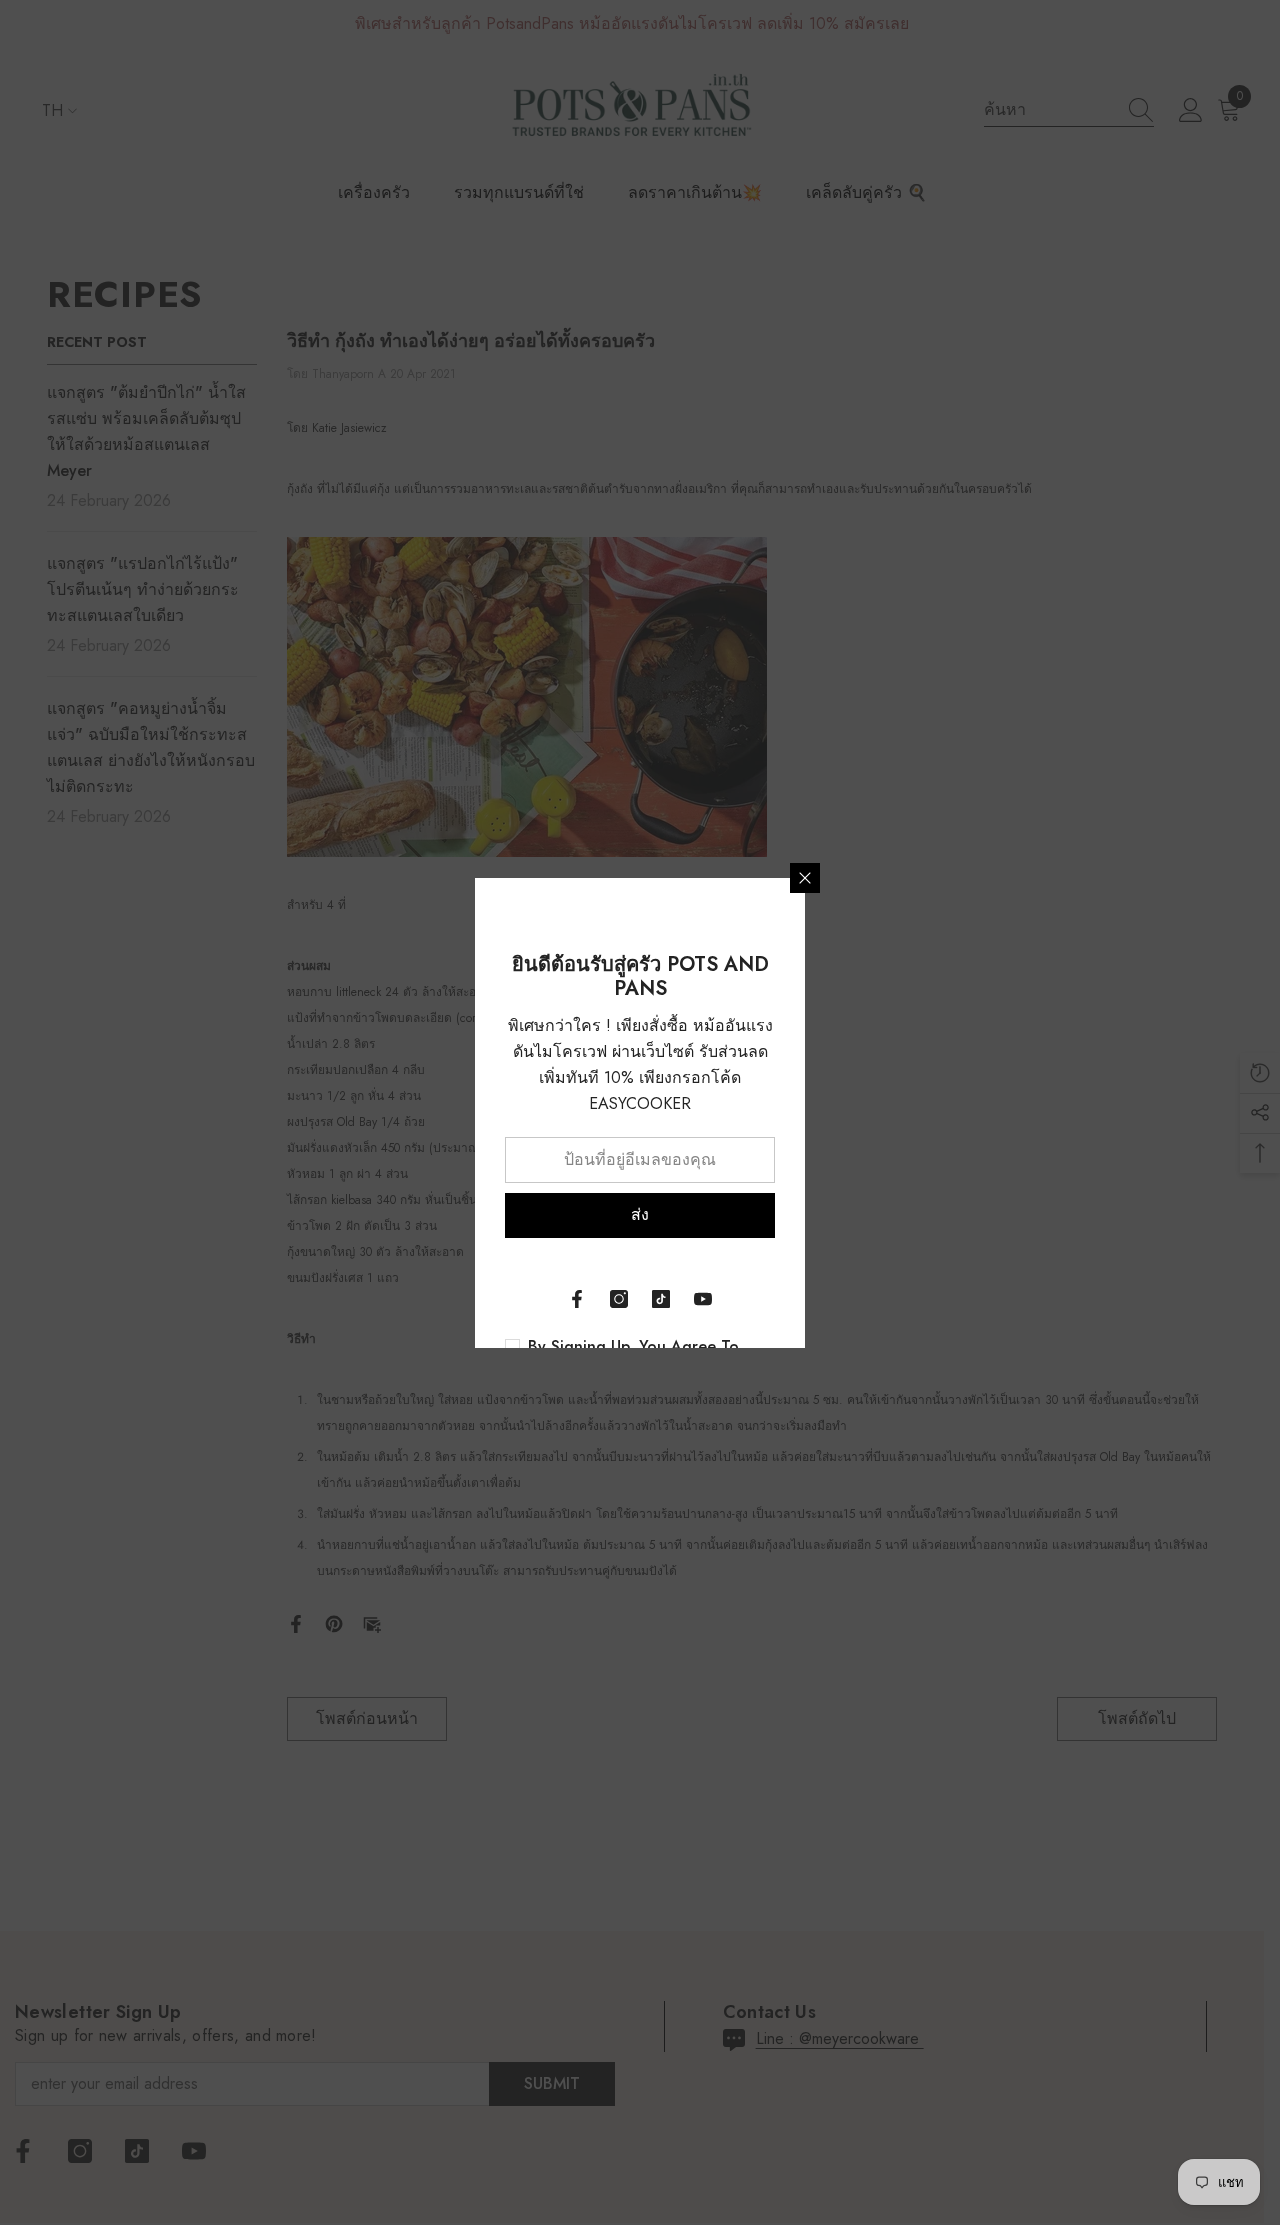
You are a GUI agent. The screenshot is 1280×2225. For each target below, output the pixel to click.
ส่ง (640, 1214)
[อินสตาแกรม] (619, 1299)
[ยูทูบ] (703, 1299)
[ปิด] (805, 878)
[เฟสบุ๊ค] (577, 1299)
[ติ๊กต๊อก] (661, 1299)
